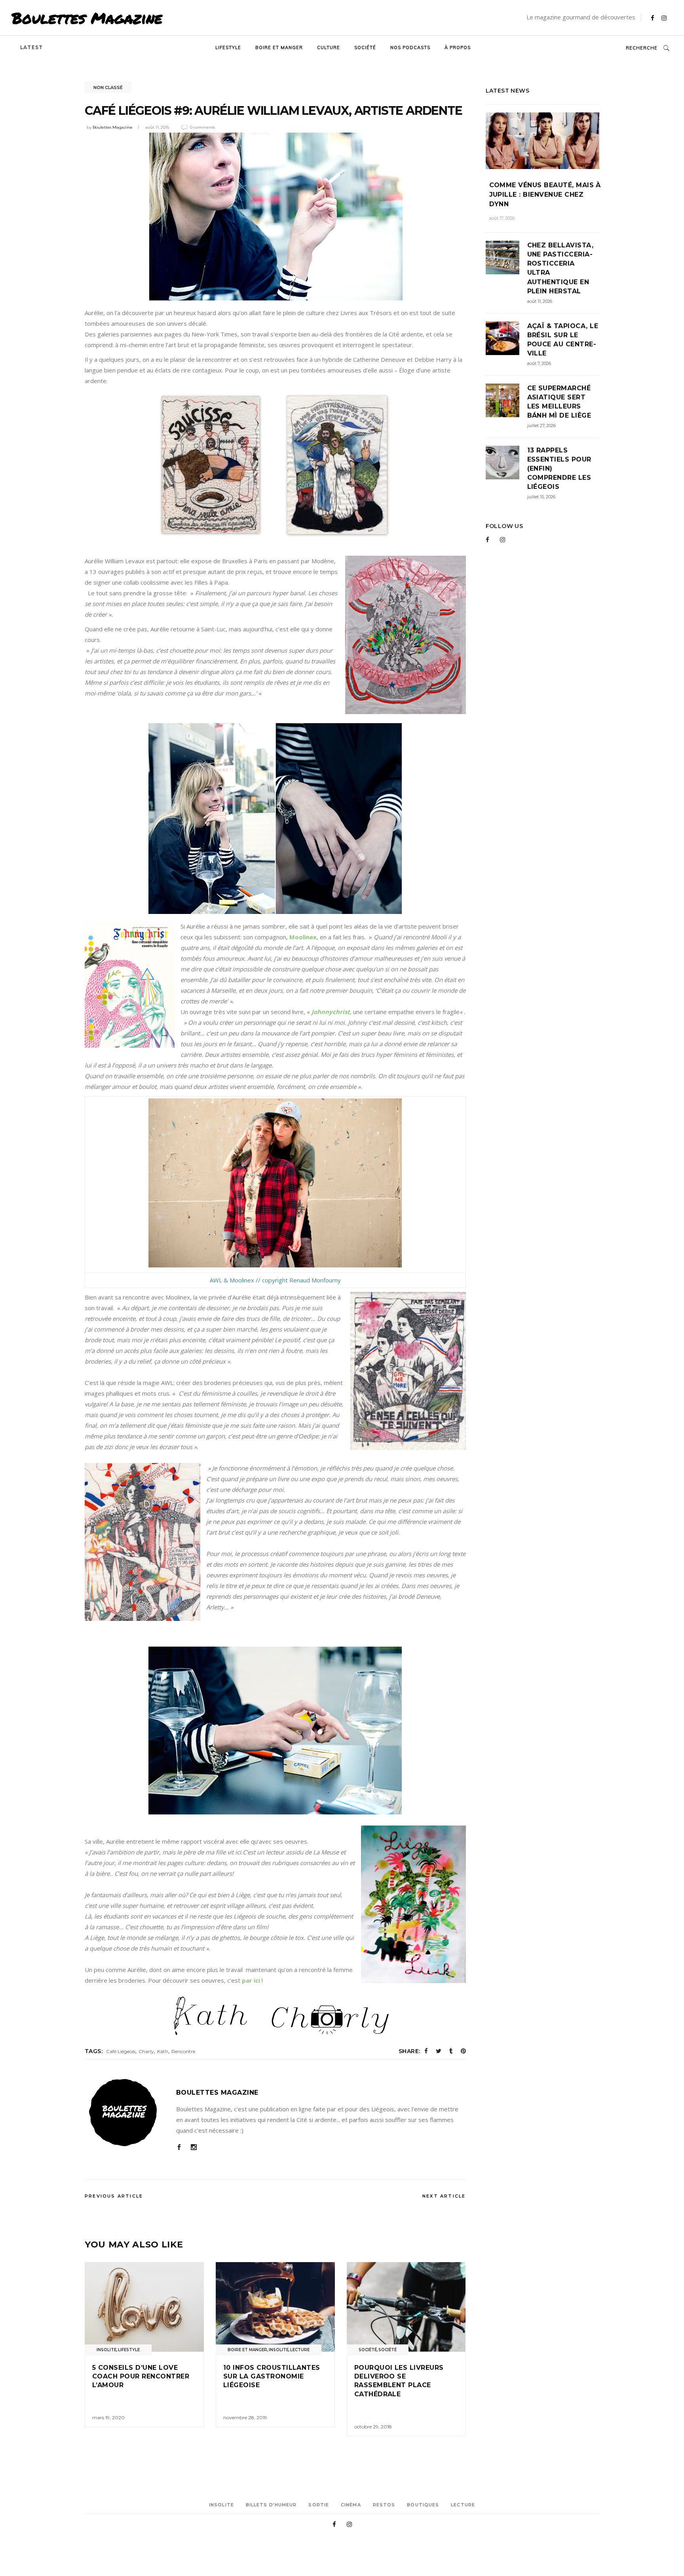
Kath (163, 2051)
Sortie (319, 2505)
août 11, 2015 (157, 127)
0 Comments (202, 127)
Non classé (108, 87)
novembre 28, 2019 (245, 2417)
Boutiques (423, 2505)
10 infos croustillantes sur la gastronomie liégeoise (272, 2377)
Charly (146, 2051)
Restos (384, 2505)
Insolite (106, 2350)
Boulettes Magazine (87, 18)
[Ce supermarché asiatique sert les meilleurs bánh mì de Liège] (503, 400)
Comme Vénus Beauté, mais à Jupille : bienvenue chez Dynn (545, 195)
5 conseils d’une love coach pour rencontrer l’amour (141, 2377)
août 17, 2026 (502, 218)
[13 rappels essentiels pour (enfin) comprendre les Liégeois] (503, 463)
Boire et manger (247, 2350)
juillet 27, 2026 (541, 426)
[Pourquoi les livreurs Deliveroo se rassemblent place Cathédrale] (406, 2307)
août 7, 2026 (539, 363)
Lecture (300, 2350)
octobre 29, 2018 (373, 2427)
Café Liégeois (121, 2051)
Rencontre (183, 2051)
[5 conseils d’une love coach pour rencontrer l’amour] (144, 2307)
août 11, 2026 (540, 301)
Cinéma (351, 2505)
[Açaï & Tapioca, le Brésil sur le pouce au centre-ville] (503, 338)
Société (368, 2350)
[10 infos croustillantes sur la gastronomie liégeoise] (275, 2307)
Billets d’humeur (271, 2505)
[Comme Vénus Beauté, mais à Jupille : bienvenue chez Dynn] (543, 141)
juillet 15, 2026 (541, 497)
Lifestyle (129, 2350)
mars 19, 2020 (108, 2417)
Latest (31, 47)
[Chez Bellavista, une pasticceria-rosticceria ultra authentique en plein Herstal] (503, 257)
